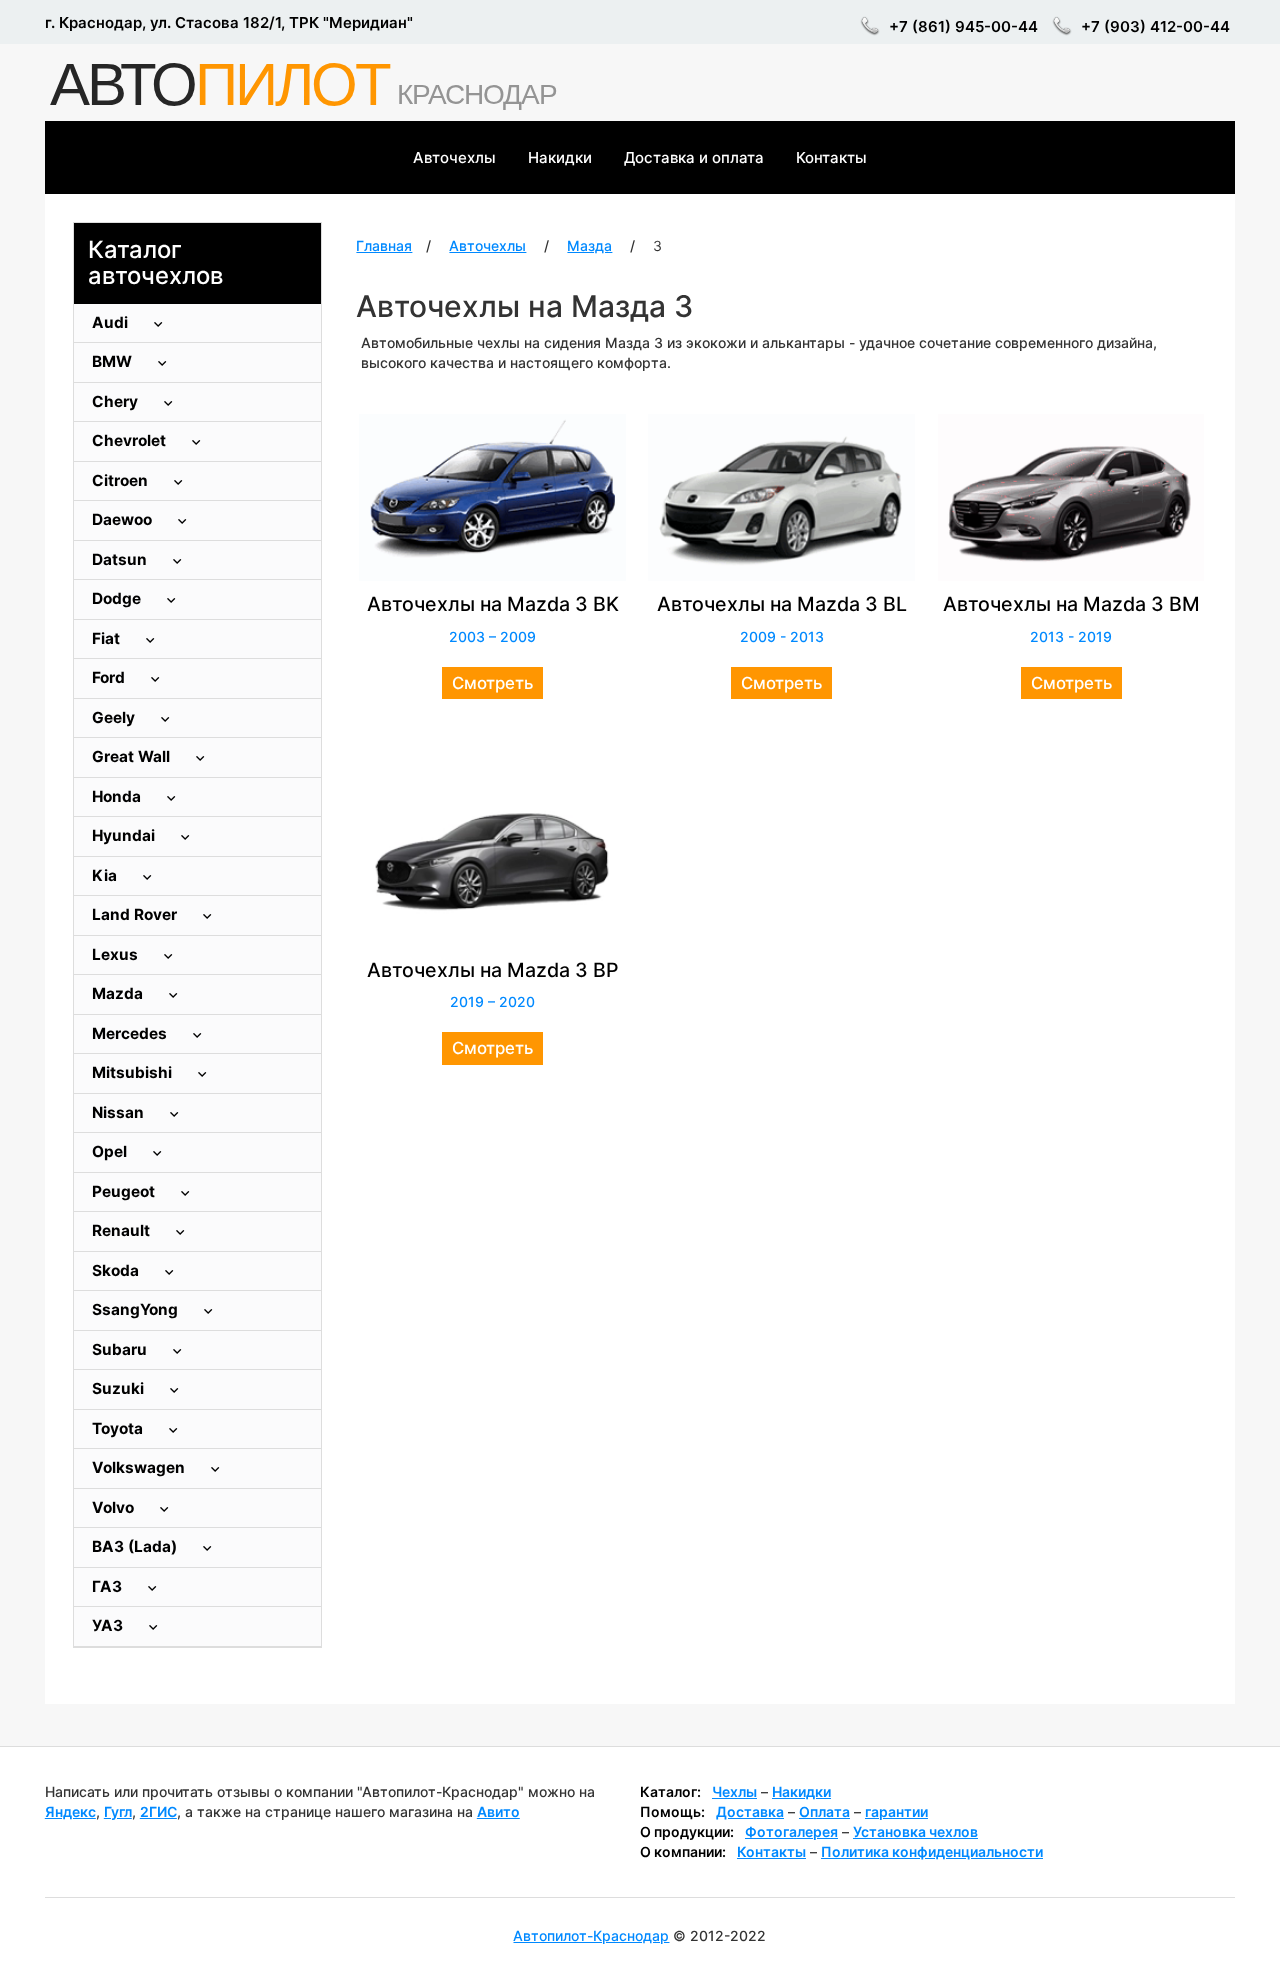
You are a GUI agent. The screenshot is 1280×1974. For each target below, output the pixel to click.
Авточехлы (454, 157)
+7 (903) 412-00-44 (1155, 26)
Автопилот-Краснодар (591, 1935)
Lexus (117, 954)
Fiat (108, 638)
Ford (110, 677)
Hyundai (125, 835)
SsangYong (137, 1309)
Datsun (121, 559)
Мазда (589, 245)
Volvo (115, 1507)
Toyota (119, 1428)
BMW (114, 361)
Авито (498, 1811)
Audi (112, 322)
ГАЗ (109, 1586)
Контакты (831, 157)
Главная (384, 245)
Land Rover (136, 914)
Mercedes (131, 1033)
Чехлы (734, 1791)
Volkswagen (140, 1467)
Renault (123, 1230)
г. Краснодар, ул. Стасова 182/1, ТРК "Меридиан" (229, 22)
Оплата (824, 1811)
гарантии (896, 1811)
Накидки (560, 157)
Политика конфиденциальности (932, 1851)
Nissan (120, 1112)
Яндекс (70, 1811)
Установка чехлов (915, 1831)
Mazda (119, 993)
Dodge (118, 598)
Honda (118, 796)
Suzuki (120, 1388)
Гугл (118, 1811)
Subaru (121, 1349)
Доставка (750, 1811)
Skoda (117, 1270)
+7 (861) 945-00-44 (963, 26)
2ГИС (158, 1811)
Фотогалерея (791, 1831)
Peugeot (125, 1191)
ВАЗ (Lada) (136, 1546)
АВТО (219, 84)
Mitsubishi (134, 1072)
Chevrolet (131, 440)
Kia (106, 875)
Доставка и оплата (694, 157)
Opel (111, 1151)
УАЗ (109, 1625)
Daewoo (124, 519)
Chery (117, 401)
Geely (115, 717)
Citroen (122, 480)
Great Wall (133, 756)
